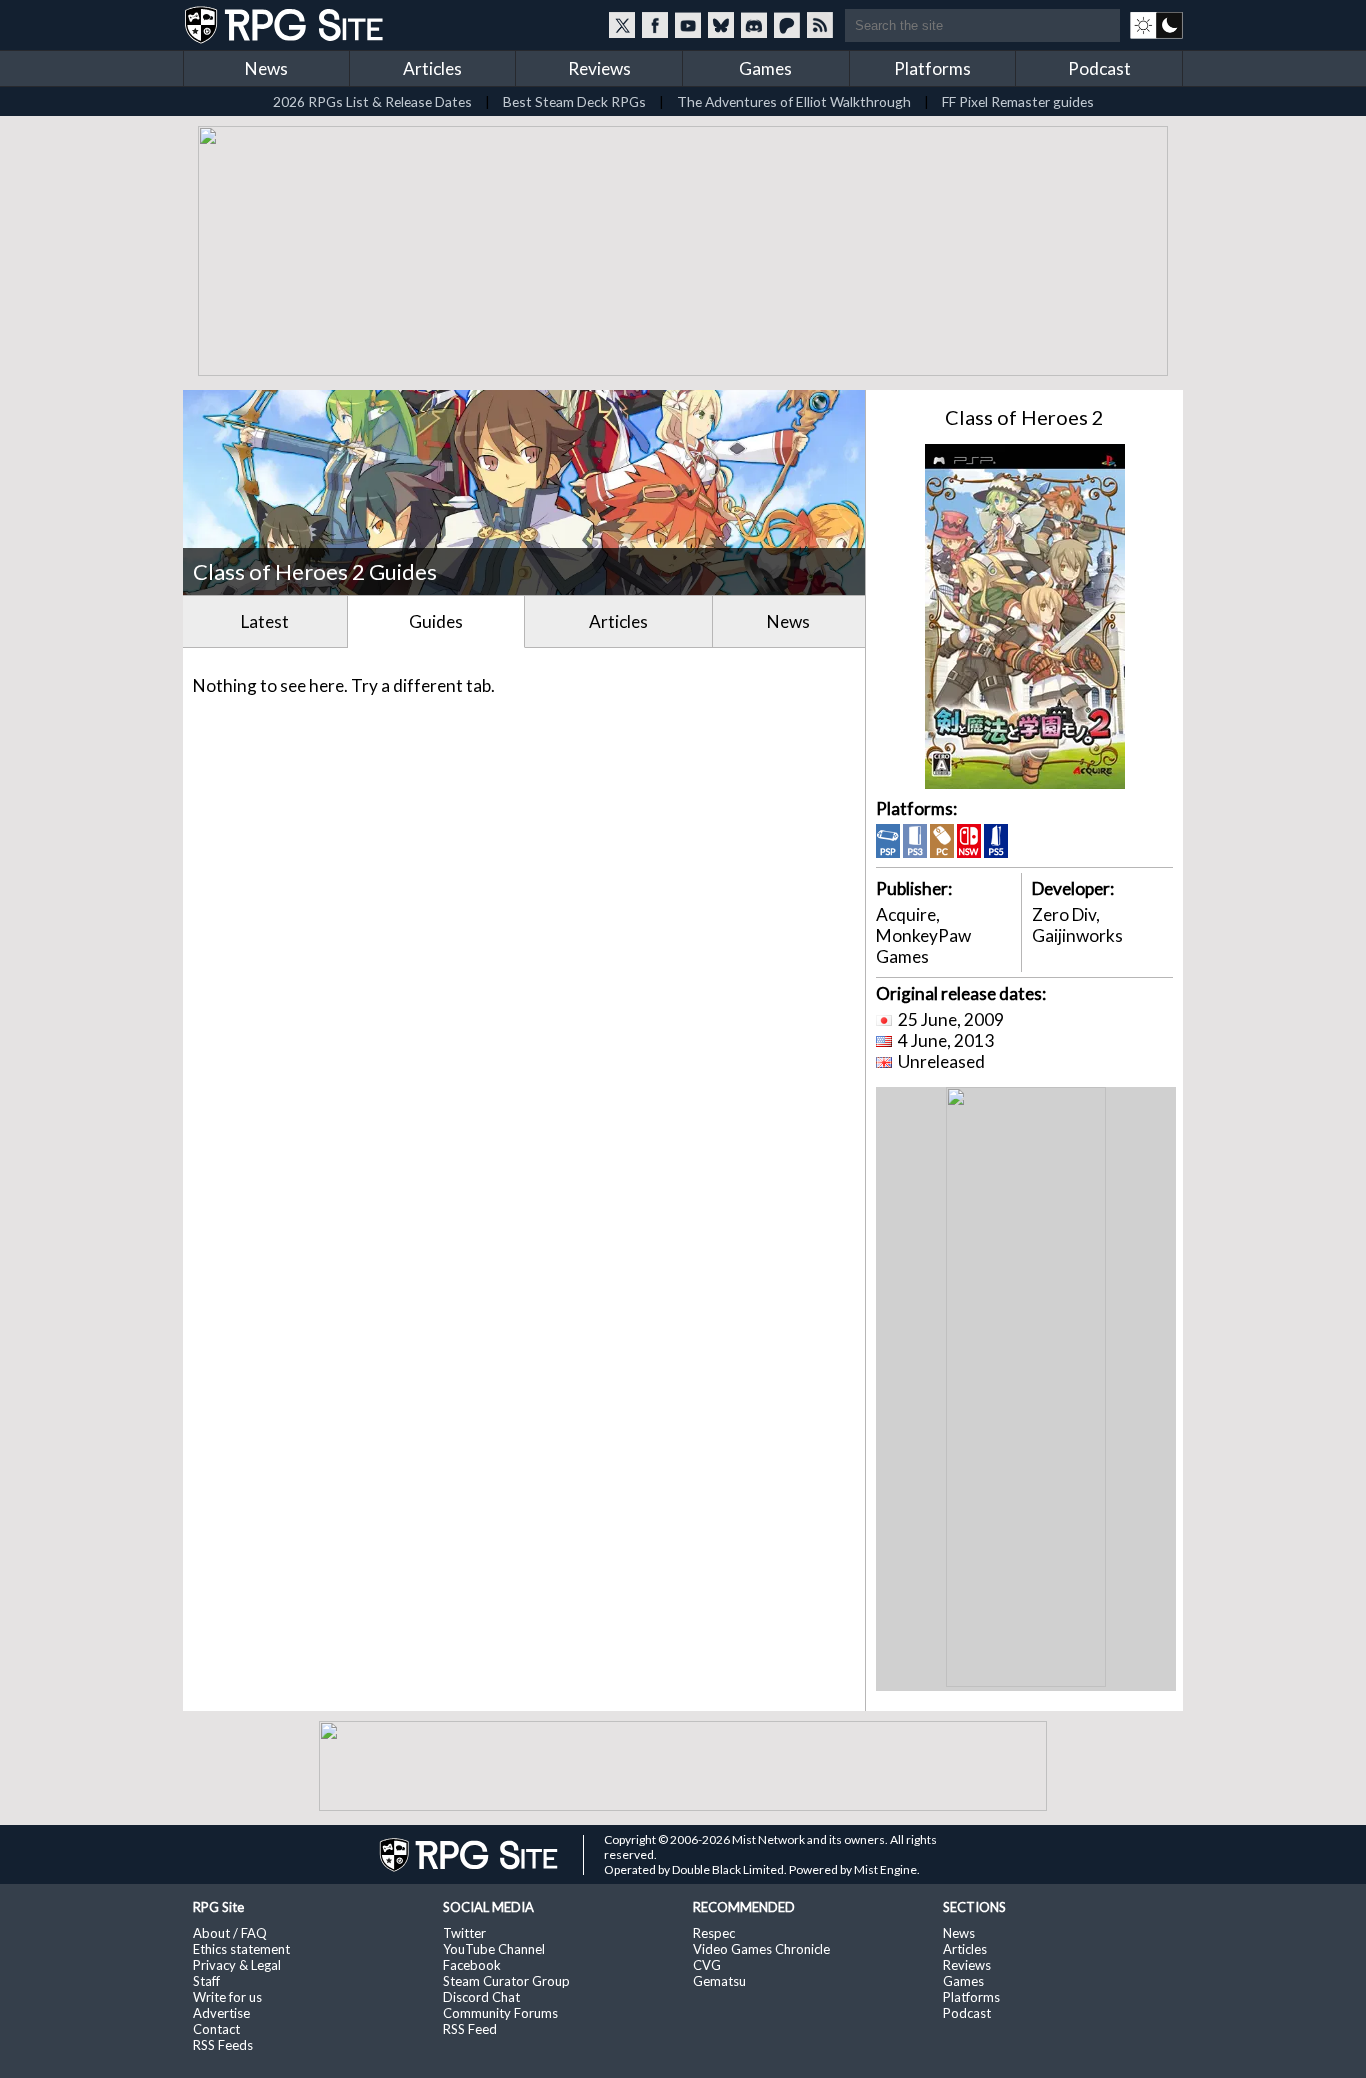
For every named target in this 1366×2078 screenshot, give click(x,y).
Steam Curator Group (506, 1981)
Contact (216, 2029)
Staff (206, 1981)
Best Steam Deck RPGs (574, 101)
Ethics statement (241, 1949)
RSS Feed (470, 2029)
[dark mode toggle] (1156, 25)
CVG (707, 1965)
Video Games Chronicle (761, 1949)
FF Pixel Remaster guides (1018, 101)
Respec (714, 1933)
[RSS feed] (820, 25)
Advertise (221, 2013)
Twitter (464, 1933)
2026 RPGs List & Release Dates (372, 101)
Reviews (599, 68)
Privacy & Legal (237, 1965)
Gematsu (719, 1981)
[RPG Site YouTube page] (688, 25)
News (266, 68)
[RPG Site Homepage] (286, 25)
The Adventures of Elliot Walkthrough (794, 101)
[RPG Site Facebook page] (655, 25)
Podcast (1099, 68)
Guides (436, 621)
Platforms (932, 68)
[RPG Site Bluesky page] (721, 25)
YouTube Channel (494, 1949)
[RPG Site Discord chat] (754, 25)
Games (765, 68)
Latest (265, 621)
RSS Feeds (223, 2045)
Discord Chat (481, 1997)
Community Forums (500, 2013)
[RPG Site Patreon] (787, 25)
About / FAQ (230, 1933)
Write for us (227, 1997)
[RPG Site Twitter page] (622, 25)
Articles (432, 68)
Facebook (472, 1965)
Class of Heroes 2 (1024, 417)
